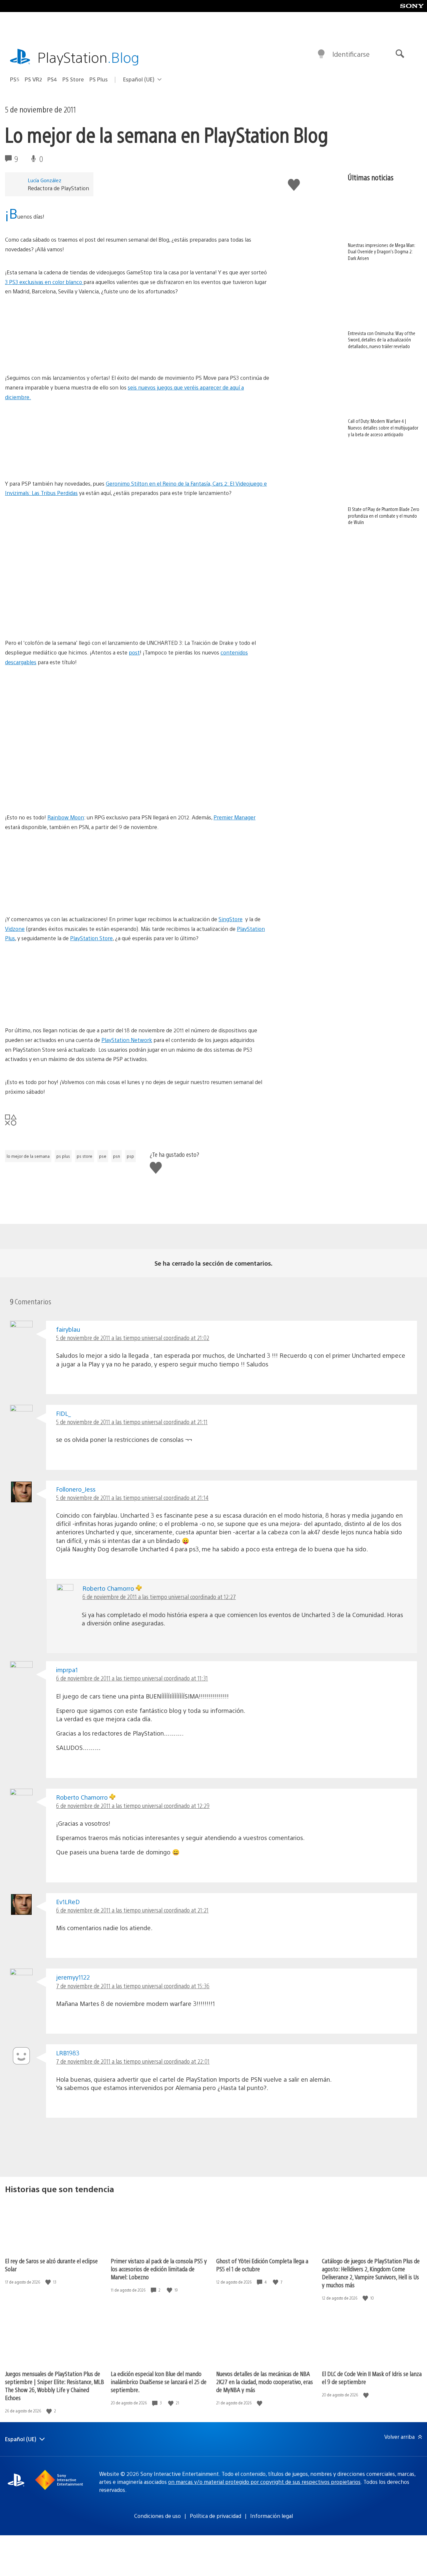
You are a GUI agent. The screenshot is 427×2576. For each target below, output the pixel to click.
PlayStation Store (91, 938)
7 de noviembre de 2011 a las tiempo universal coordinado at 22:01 (133, 2061)
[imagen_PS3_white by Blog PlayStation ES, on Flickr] (137, 335)
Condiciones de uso (157, 2516)
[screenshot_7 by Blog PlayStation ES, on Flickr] (137, 536)
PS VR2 (33, 79)
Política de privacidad (216, 2516)
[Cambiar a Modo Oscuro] (321, 54)
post (134, 652)
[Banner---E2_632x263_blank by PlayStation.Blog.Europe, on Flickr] (137, 1007)
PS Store (73, 79)
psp (130, 1156)
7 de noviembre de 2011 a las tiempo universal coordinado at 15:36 (133, 1986)
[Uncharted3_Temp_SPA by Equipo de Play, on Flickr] (137, 706)
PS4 (52, 79)
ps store (85, 1156)
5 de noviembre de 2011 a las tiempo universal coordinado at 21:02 (133, 1338)
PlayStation (88, 57)
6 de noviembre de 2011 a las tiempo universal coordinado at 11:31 (132, 1678)
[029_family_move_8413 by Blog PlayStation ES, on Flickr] (137, 441)
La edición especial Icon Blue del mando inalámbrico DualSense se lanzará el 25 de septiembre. (159, 2382)
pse (103, 1156)
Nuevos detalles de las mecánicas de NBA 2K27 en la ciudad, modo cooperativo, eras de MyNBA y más (265, 2382)
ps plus (63, 1156)
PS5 (15, 79)
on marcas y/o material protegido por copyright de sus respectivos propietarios (264, 2482)
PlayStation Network (127, 1040)
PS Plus (99, 79)
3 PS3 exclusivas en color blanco (44, 282)
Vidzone (15, 929)
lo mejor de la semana (28, 1156)
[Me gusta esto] (49, 2282)
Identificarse (351, 54)
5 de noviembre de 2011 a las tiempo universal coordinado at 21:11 (132, 1422)
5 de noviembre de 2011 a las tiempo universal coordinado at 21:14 (132, 1497)
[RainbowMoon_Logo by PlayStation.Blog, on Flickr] (56, 795)
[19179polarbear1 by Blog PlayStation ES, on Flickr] (137, 600)
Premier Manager (235, 817)
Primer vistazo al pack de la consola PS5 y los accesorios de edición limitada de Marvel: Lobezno (159, 2269)
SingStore (231, 919)
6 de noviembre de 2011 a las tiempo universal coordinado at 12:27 (159, 1597)
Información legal (272, 2516)
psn (117, 1156)
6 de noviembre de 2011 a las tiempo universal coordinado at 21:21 (132, 1910)
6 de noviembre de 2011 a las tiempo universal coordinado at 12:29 (133, 1806)
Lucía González (45, 180)
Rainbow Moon (66, 817)
